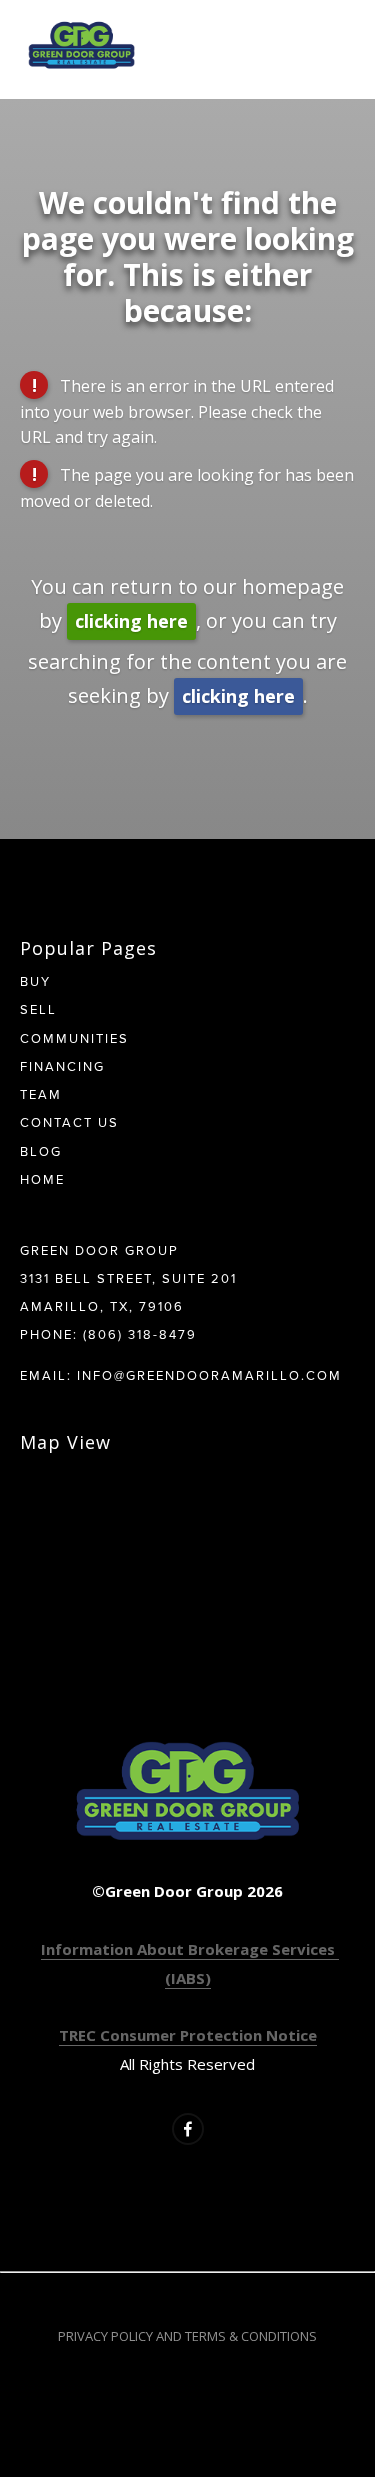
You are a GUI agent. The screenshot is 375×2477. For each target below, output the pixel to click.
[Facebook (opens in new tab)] (188, 2129)
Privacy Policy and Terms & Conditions (187, 2336)
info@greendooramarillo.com (209, 1375)
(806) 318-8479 (140, 1334)
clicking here (131, 621)
